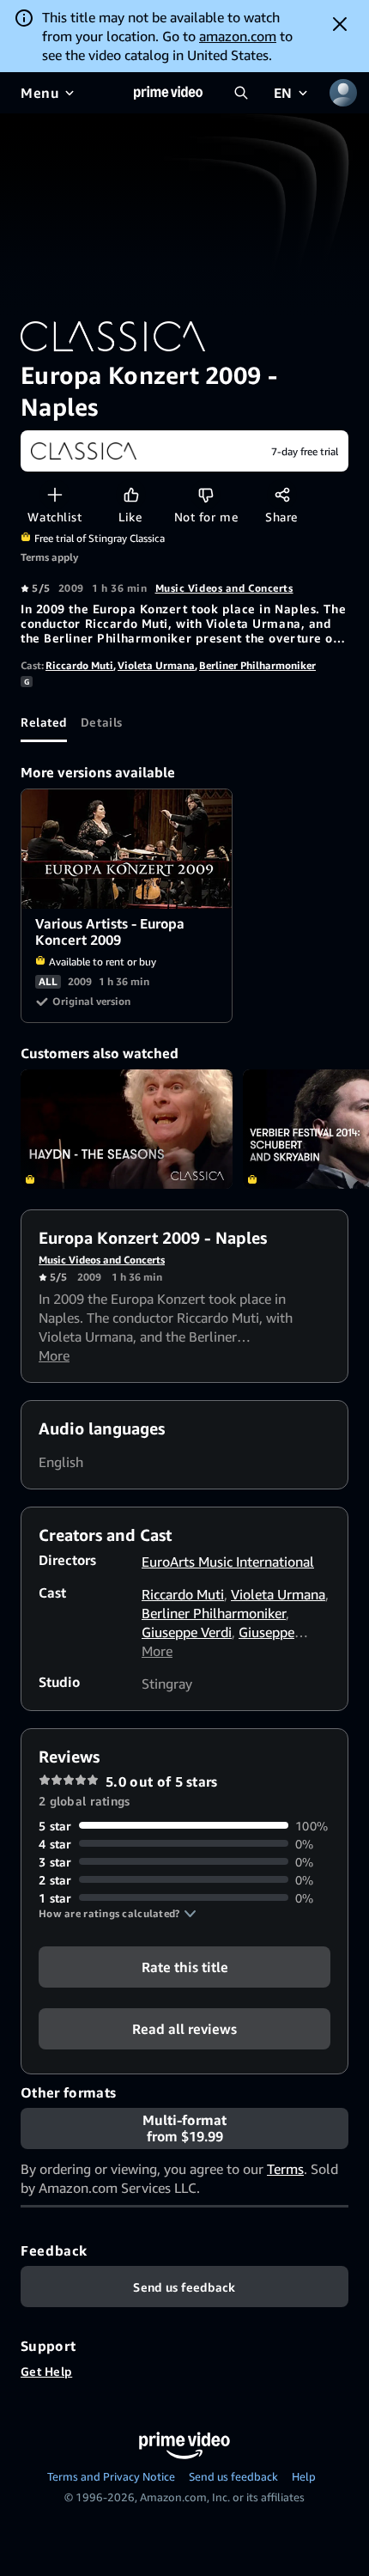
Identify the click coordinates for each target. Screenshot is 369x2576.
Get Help (46, 2371)
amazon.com (238, 36)
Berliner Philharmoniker (257, 665)
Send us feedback (233, 2476)
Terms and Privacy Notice (111, 2476)
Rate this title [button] (185, 1966)
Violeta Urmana (156, 665)
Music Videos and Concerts (224, 588)
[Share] (282, 494)
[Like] (131, 494)
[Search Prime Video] (241, 93)
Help (304, 2476)
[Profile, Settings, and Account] (343, 93)
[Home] (168, 93)
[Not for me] (206, 494)
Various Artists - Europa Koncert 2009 (127, 849)
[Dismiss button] (340, 24)
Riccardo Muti (79, 665)
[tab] (44, 722)
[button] (118, 1914)
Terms (285, 2169)
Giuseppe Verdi (187, 1632)
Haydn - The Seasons (127, 1129)
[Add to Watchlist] (54, 494)
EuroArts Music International (228, 1562)
